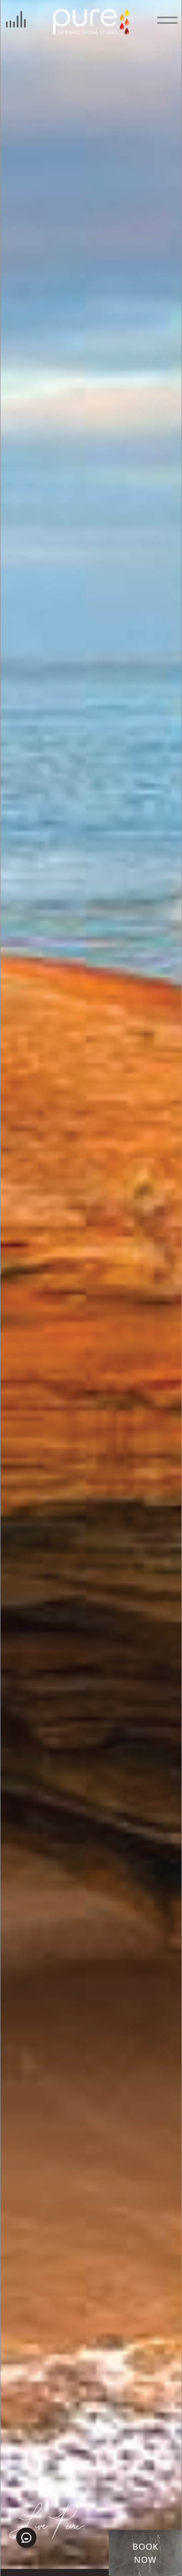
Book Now (146, 2553)
